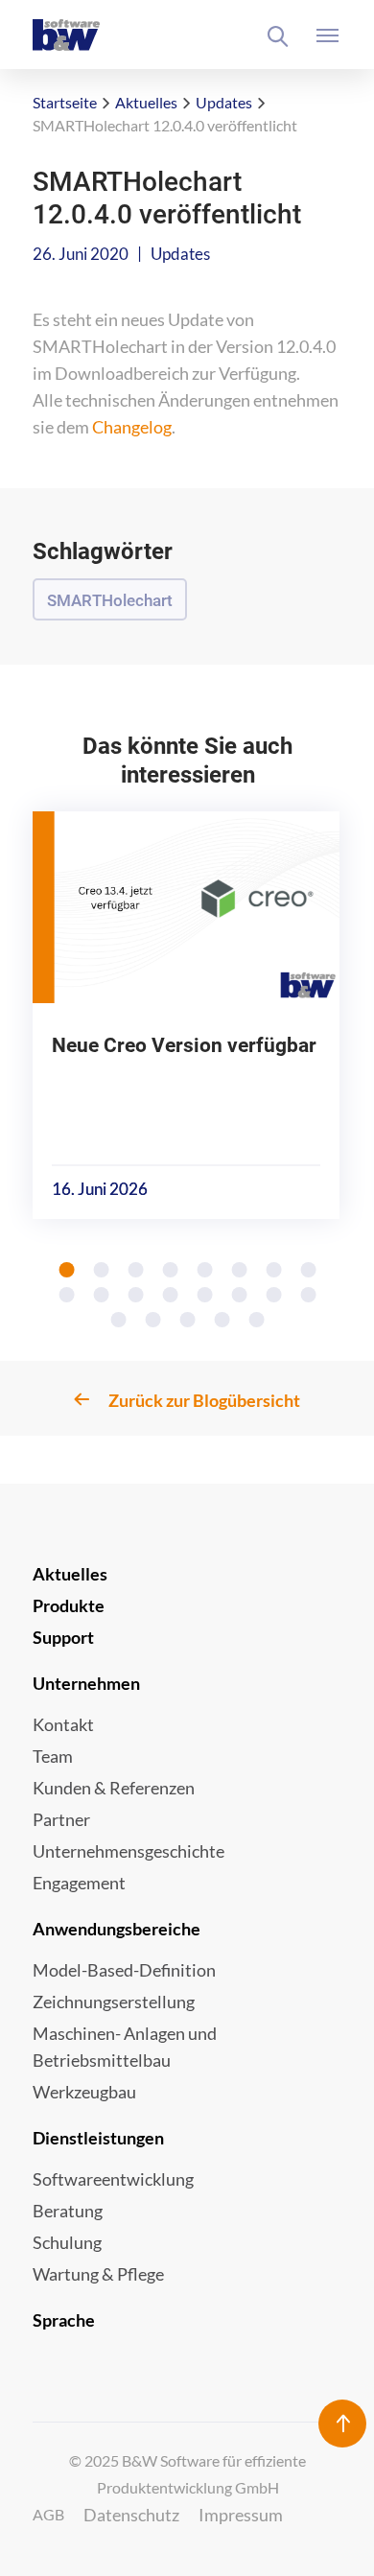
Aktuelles (146, 102)
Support (63, 1637)
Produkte (69, 1605)
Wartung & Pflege (98, 2274)
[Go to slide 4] (171, 1270)
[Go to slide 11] (136, 1295)
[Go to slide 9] (67, 1295)
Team (53, 1756)
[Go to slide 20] (222, 1320)
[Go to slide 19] (188, 1320)
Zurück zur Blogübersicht (204, 1400)
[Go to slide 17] (119, 1320)
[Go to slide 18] (153, 1320)
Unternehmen (86, 1683)
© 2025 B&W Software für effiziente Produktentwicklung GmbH (187, 2474)
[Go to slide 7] (274, 1270)
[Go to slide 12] (171, 1295)
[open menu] (329, 35)
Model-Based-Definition (124, 1970)
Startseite (65, 102)
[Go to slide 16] (309, 1295)
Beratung (68, 2211)
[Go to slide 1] (67, 1270)
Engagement (79, 1883)
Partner (61, 1819)
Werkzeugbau (84, 2092)
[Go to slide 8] (309, 1270)
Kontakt (63, 1724)
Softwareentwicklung (113, 2179)
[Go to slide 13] (205, 1295)
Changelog (132, 427)
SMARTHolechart (110, 600)
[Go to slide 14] (240, 1295)
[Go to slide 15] (274, 1295)
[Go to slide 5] (205, 1270)
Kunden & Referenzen (114, 1788)
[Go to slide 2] (102, 1270)
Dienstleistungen (98, 2138)
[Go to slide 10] (102, 1295)
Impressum (241, 2515)
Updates (224, 102)
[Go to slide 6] (240, 1270)
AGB (48, 2514)
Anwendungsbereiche (117, 1929)
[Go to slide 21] (257, 1320)
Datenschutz (131, 2515)
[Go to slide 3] (136, 1270)
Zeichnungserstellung (114, 2002)
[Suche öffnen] (278, 36)
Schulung (67, 2242)
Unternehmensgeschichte (129, 1851)
